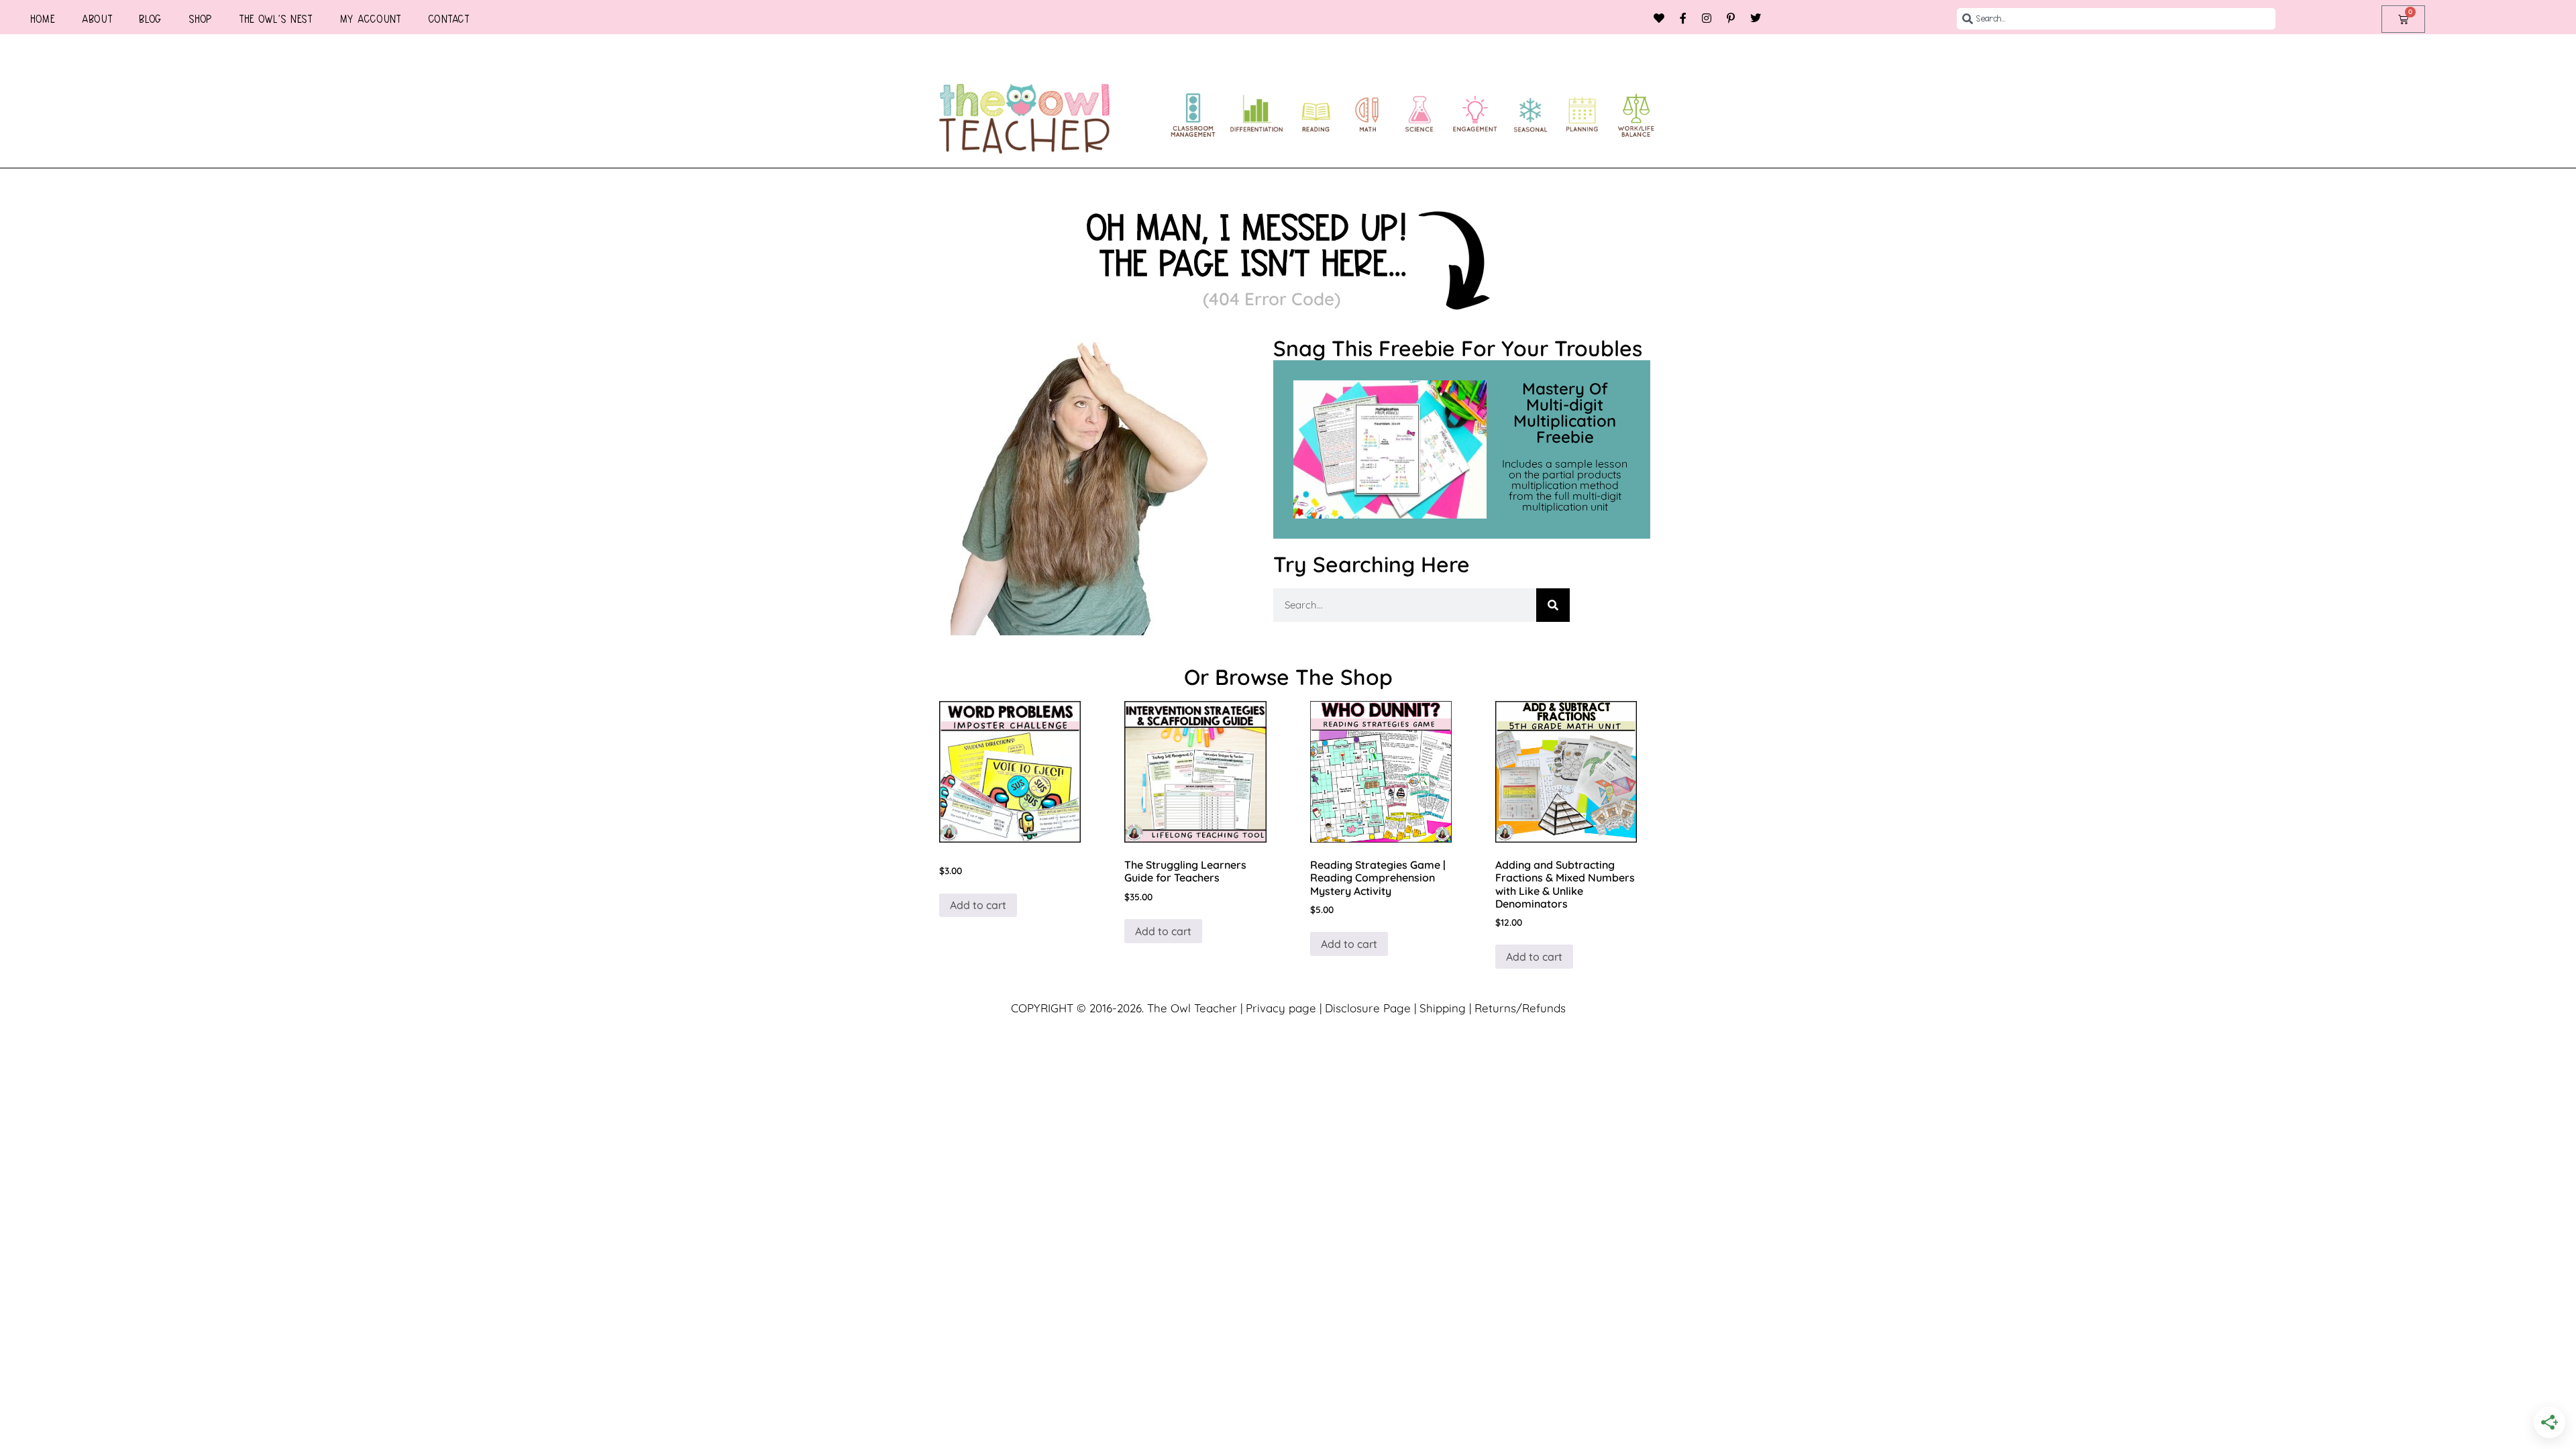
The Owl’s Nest (276, 19)
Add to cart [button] (978, 905)
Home (43, 19)
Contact (449, 19)
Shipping (1443, 1008)
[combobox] (2116, 19)
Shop (200, 19)
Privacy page (1281, 1008)
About (97, 19)
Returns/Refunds (1520, 1008)
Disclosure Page (1368, 1008)
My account (370, 19)
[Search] (1553, 605)
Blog (150, 19)
